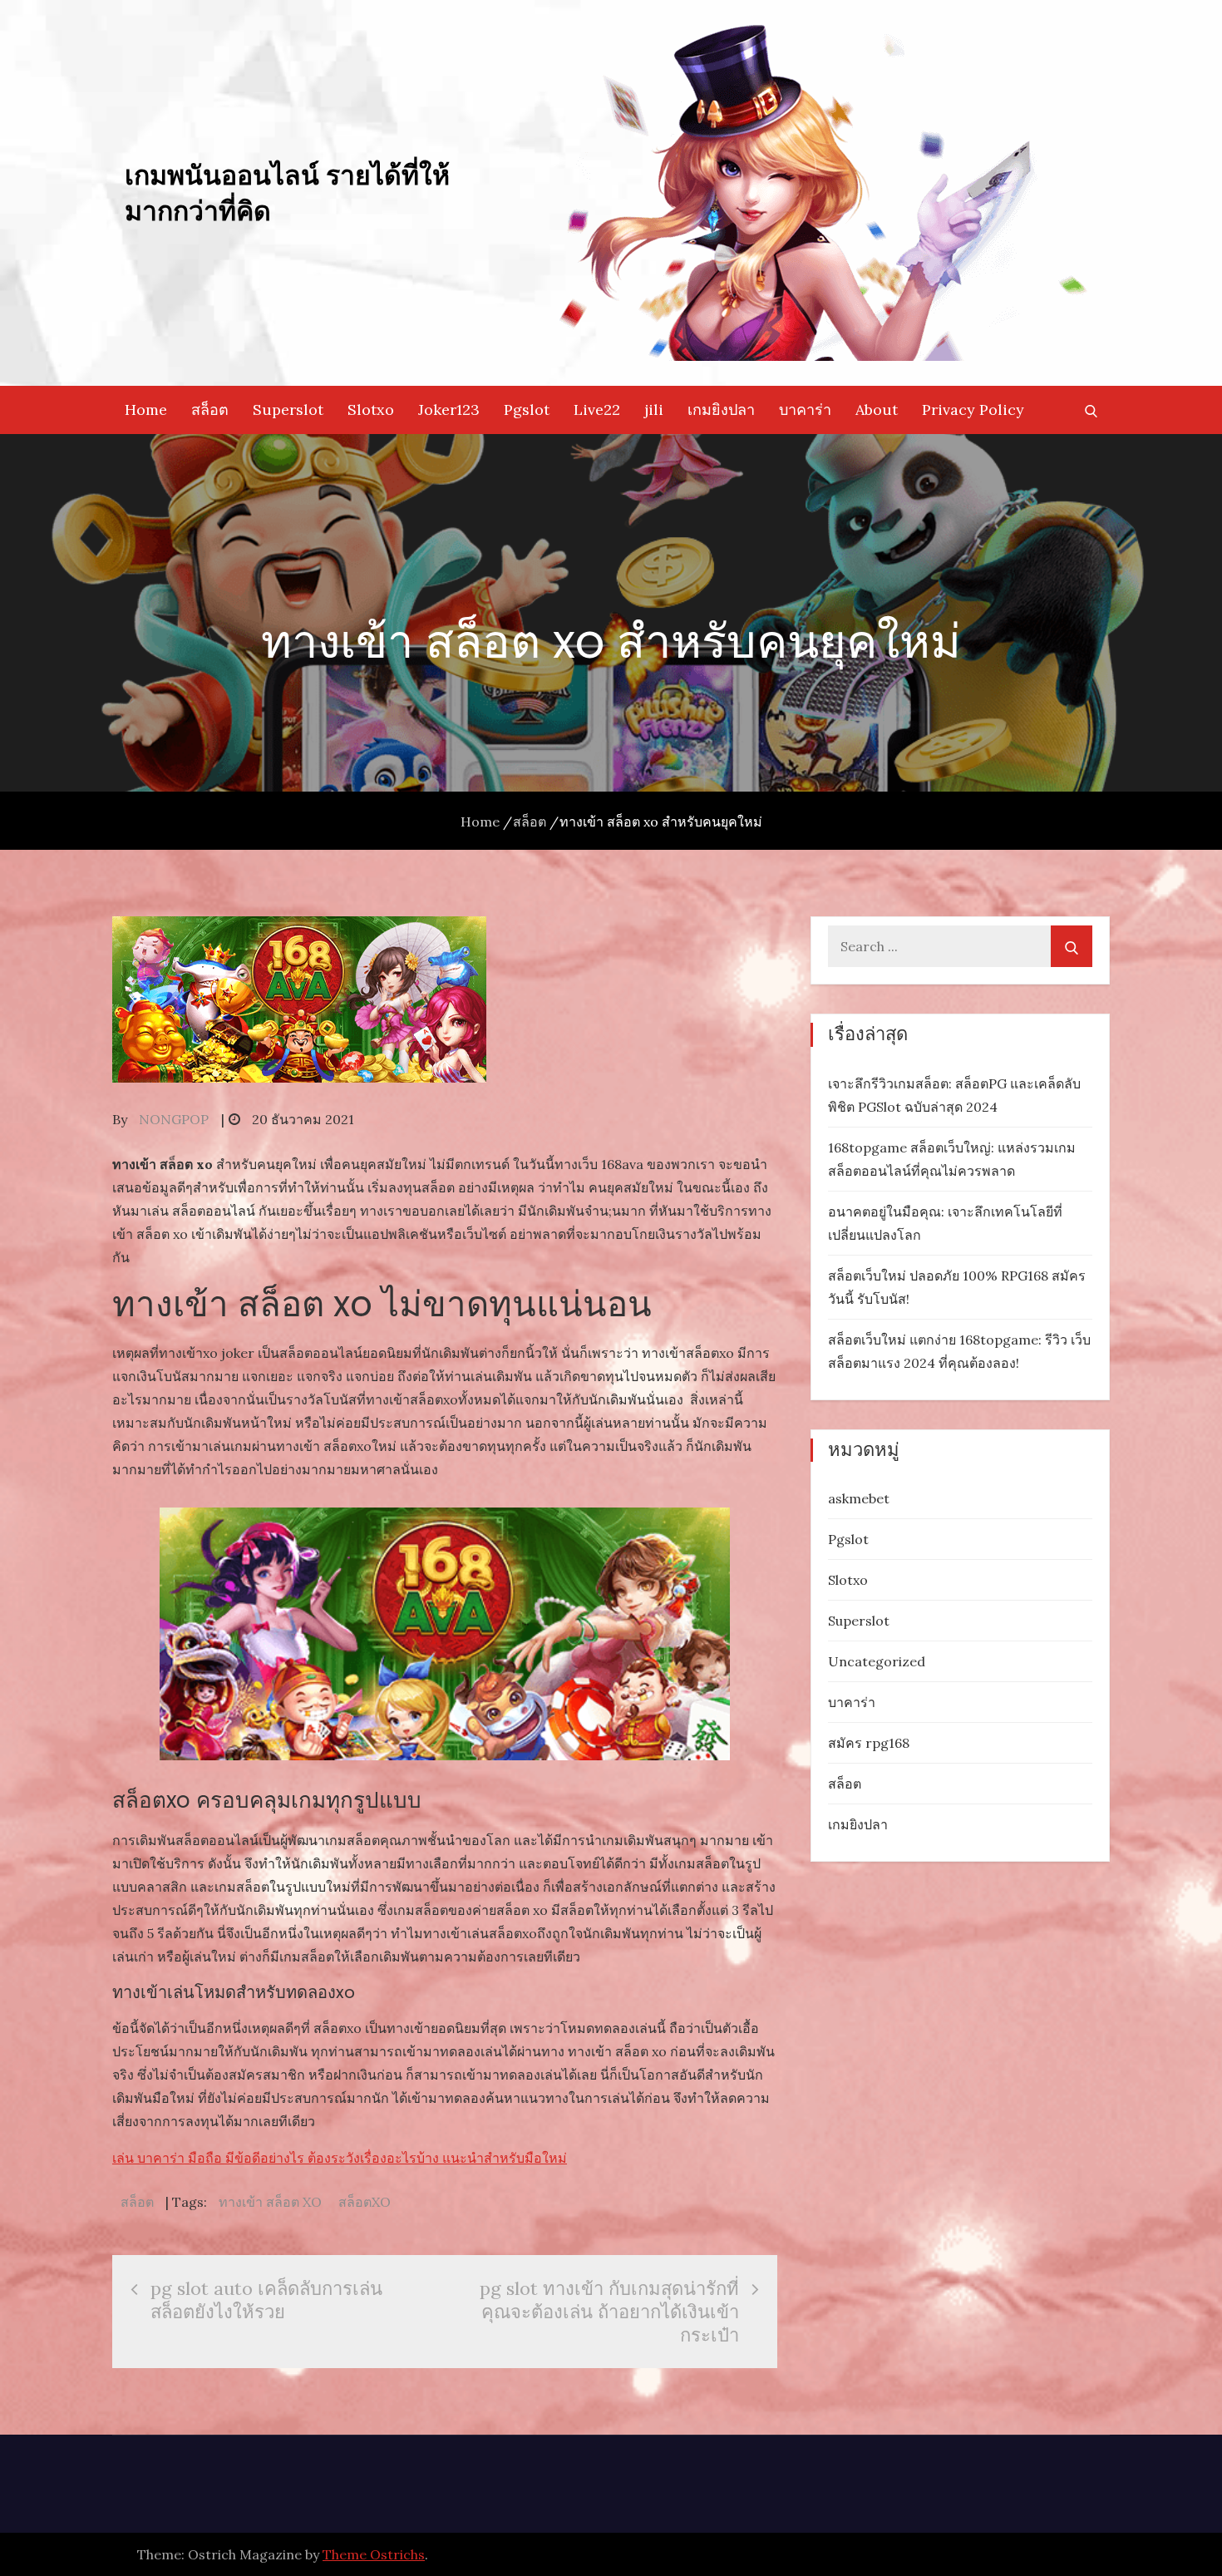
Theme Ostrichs (374, 2554)
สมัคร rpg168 (869, 1743)
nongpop (174, 1119)
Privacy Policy (973, 410)
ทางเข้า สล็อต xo (270, 2202)
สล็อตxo (365, 2202)
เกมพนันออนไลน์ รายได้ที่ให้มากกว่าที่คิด (287, 192)
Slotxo (371, 410)
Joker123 (449, 410)
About (877, 410)
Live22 (597, 410)
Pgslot (527, 410)
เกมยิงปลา (721, 410)
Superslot (288, 410)
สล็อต (210, 410)
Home (146, 410)
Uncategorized (877, 1661)
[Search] (1072, 946)
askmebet (859, 1498)
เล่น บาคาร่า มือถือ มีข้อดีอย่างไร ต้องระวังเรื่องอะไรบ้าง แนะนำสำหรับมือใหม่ (340, 2158)
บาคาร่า (805, 410)
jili (654, 410)
